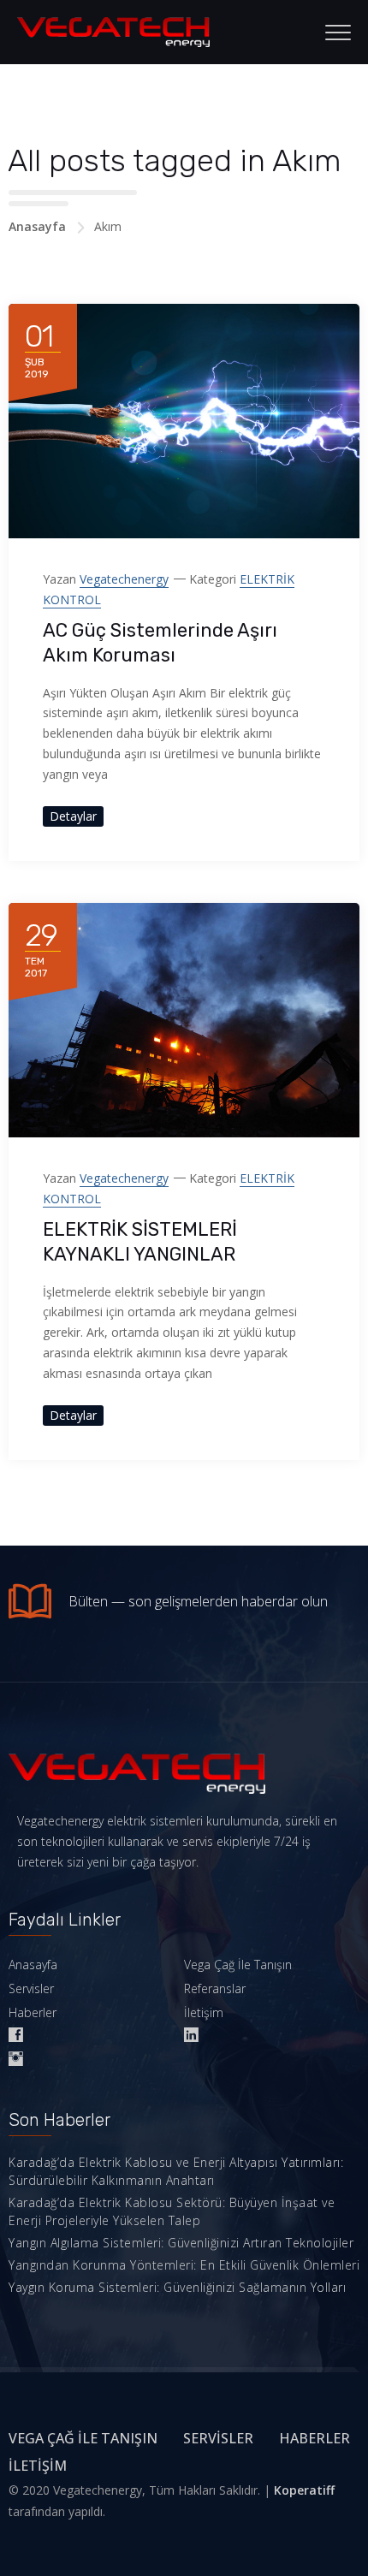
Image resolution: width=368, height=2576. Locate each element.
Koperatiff (304, 2490)
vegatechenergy (124, 579)
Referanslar (215, 1988)
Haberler (33, 2012)
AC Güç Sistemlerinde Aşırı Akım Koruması (160, 643)
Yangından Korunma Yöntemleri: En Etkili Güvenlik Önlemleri (184, 2265)
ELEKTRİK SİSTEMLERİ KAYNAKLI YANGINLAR (140, 1242)
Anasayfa (37, 226)
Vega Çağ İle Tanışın (238, 1965)
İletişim (204, 2012)
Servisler (31, 1988)
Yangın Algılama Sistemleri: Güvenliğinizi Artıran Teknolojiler (181, 2243)
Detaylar (73, 816)
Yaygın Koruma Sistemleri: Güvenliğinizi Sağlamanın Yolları (177, 2287)
